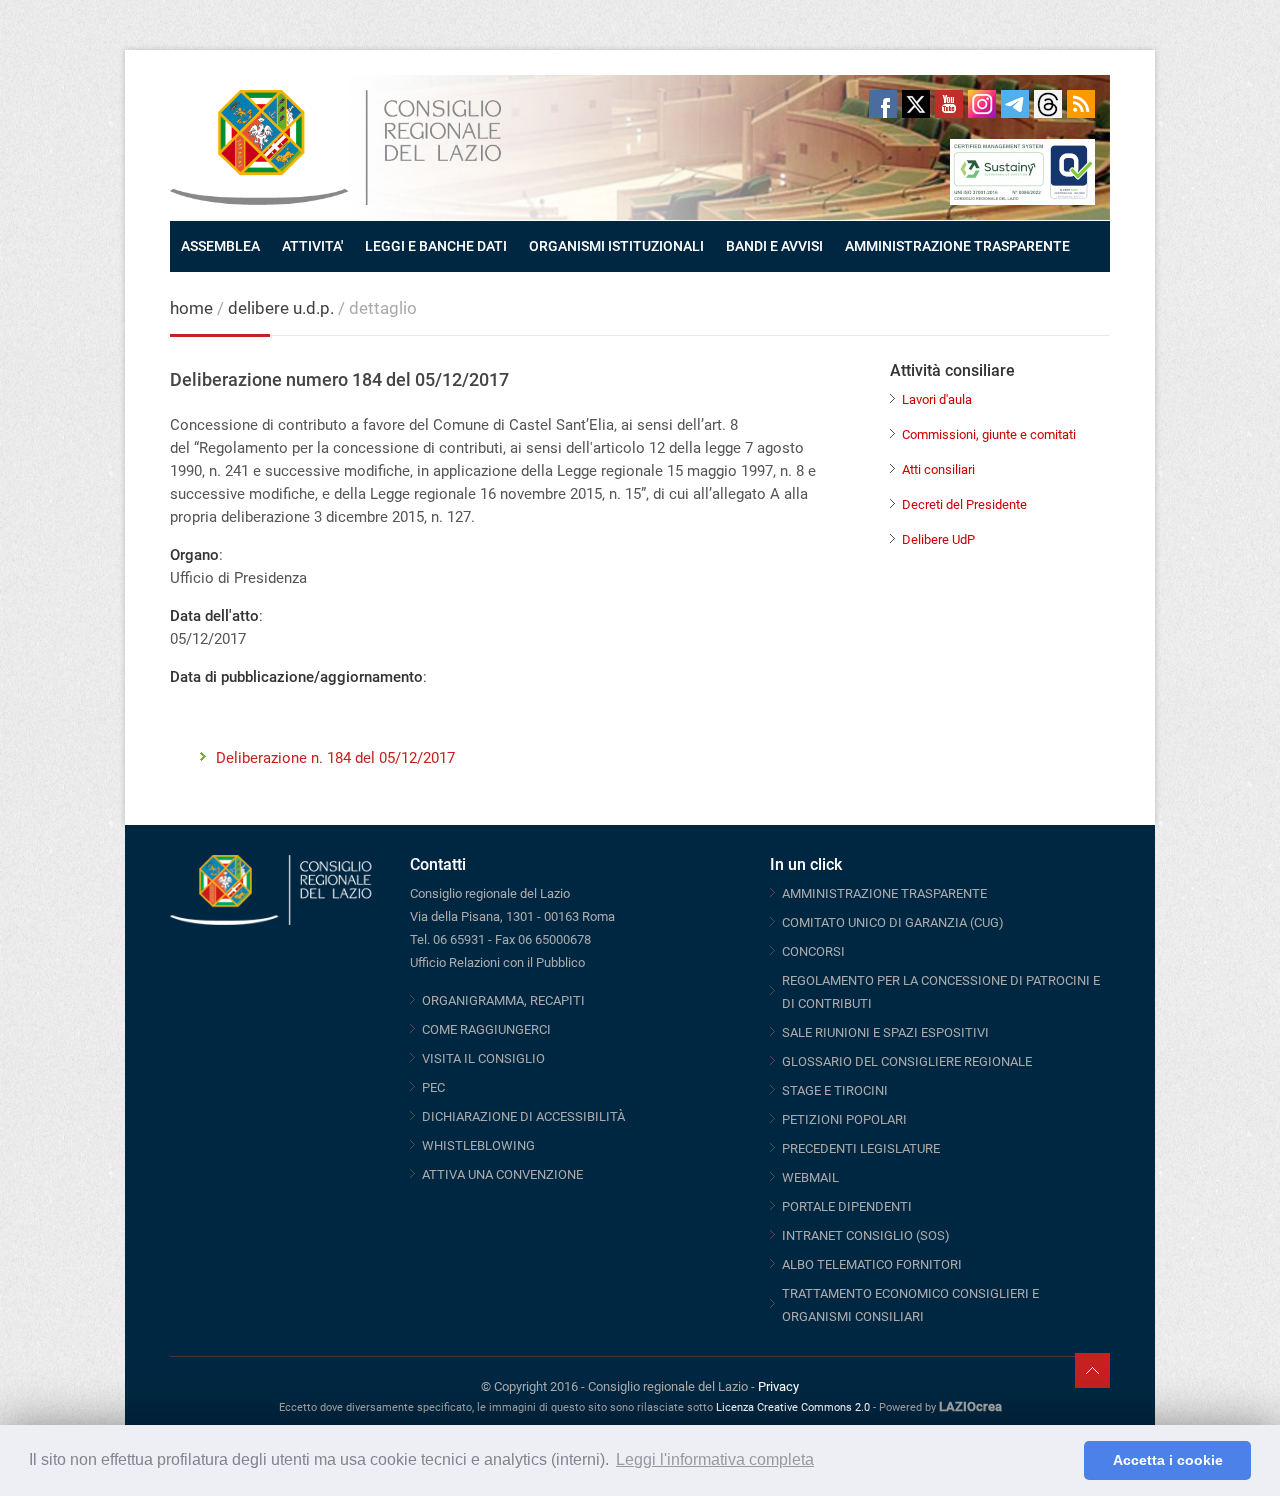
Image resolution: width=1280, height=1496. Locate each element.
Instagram (982, 104)
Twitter (916, 104)
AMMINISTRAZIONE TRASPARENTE (957, 246)
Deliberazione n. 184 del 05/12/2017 (335, 758)
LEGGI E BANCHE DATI (436, 246)
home (191, 308)
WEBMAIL (810, 1177)
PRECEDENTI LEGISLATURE (861, 1148)
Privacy (778, 1386)
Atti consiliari (938, 469)
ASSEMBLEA (220, 246)
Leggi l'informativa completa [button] (715, 1459)
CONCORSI (813, 951)
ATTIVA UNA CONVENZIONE (502, 1174)
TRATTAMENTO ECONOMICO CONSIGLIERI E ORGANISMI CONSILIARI (910, 1305)
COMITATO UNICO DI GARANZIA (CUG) (893, 922)
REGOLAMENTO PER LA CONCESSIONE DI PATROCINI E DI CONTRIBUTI (941, 992)
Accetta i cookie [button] (1168, 1460)
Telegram (1015, 104)
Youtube (949, 104)
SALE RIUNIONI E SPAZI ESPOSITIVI (885, 1032)
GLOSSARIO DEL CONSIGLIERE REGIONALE (907, 1061)
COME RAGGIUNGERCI (486, 1029)
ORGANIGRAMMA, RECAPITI (503, 1000)
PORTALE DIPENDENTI (847, 1206)
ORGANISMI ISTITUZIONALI (616, 246)
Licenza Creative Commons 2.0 (793, 1407)
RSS (1081, 104)
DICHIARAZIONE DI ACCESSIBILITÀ (523, 1116)
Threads (1048, 104)
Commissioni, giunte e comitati (989, 434)
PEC (433, 1087)
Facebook (883, 104)
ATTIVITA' (312, 246)
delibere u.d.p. (283, 308)
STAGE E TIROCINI (835, 1090)
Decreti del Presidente (964, 504)
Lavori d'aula (937, 399)
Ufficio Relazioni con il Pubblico (497, 962)
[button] (1063, 1461)
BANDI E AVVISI (774, 246)
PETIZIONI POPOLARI (844, 1119)
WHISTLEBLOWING (478, 1145)
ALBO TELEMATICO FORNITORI (872, 1264)
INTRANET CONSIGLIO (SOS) (866, 1235)
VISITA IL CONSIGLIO (483, 1058)
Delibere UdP (938, 539)
